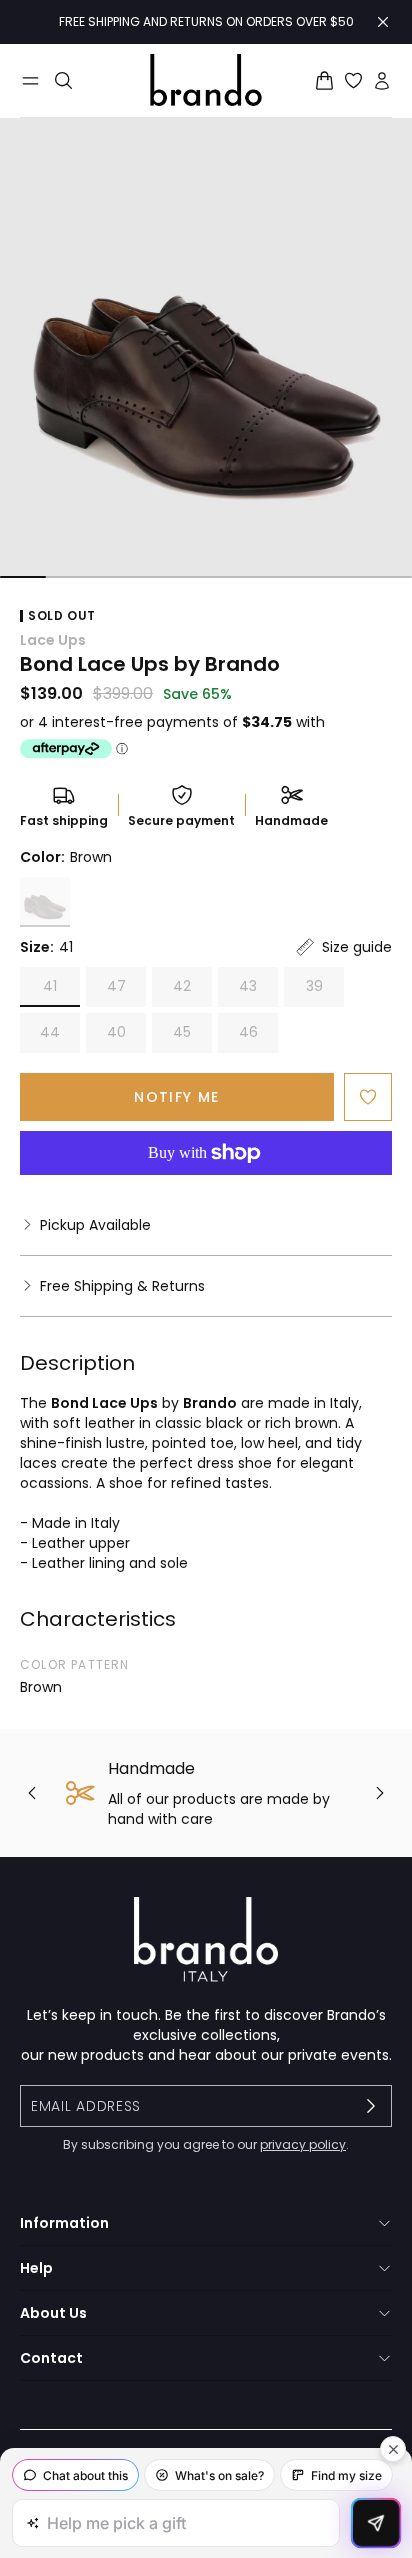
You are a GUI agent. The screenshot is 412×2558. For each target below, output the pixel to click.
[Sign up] (371, 2106)
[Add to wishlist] (368, 1097)
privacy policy (303, 2144)
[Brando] (206, 80)
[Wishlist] (353, 80)
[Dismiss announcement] (383, 22)
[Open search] (63, 80)
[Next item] (380, 1793)
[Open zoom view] (206, 348)
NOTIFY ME (177, 1097)
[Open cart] (324, 80)
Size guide (357, 947)
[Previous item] (32, 1793)
